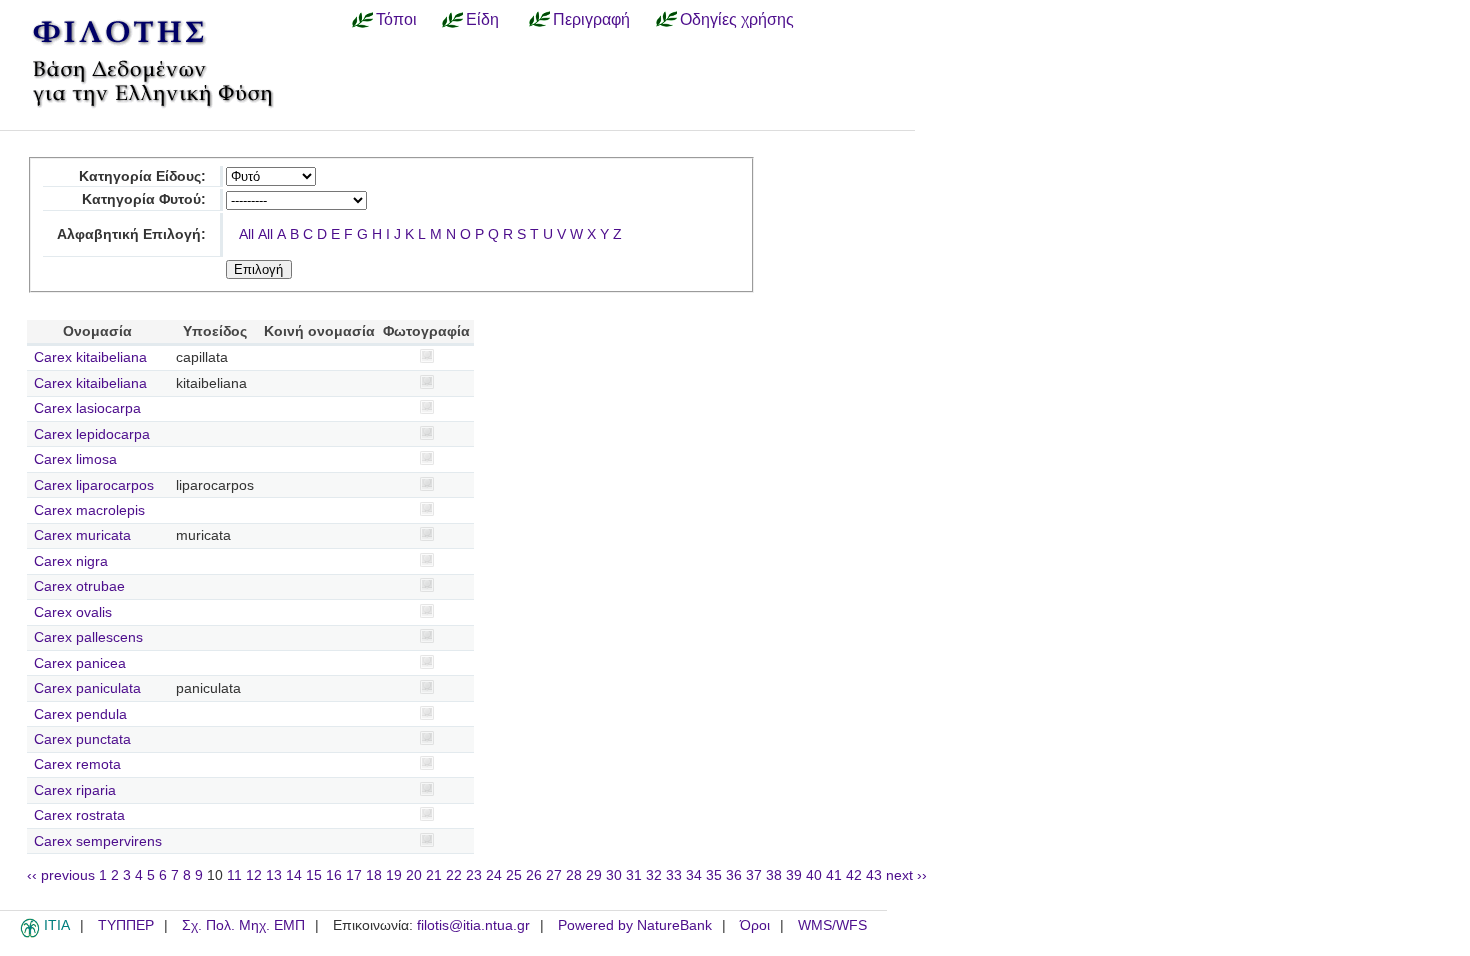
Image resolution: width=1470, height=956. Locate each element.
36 (734, 875)
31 (634, 875)
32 (654, 875)
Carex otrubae (79, 586)
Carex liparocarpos (94, 485)
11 (234, 875)
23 (474, 875)
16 (334, 875)
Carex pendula (80, 714)
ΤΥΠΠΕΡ (126, 925)
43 (874, 875)
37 (754, 875)
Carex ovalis (73, 612)
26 (534, 875)
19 (394, 875)
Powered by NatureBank (635, 925)
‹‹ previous (61, 875)
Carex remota (77, 764)
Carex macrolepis (89, 510)
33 (674, 875)
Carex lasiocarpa (87, 408)
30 (614, 875)
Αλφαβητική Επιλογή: (131, 234)
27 (554, 875)
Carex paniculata (87, 688)
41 (834, 875)
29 (594, 875)
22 (454, 875)
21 (434, 875)
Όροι (755, 925)
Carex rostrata (79, 815)
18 (374, 875)
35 (714, 875)
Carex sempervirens (98, 841)
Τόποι (396, 19)
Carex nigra (71, 561)
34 (694, 875)
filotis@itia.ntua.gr (473, 925)
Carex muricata (82, 535)
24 (494, 875)
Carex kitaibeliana (90, 357)
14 (294, 875)
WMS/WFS (832, 925)
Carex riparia (75, 790)
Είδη (482, 19)
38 (774, 875)
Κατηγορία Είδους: (142, 176)
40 (814, 875)
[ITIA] (30, 934)
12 (254, 875)
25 (514, 875)
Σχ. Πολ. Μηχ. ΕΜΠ (243, 925)
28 (574, 875)
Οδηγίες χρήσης (737, 19)
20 (414, 875)
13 (274, 875)
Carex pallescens (88, 637)
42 (854, 875)
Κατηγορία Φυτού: (144, 199)
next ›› (906, 875)
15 (314, 875)
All (246, 234)
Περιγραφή (591, 19)
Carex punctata (82, 739)
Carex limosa (75, 459)
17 (354, 875)
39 (794, 875)
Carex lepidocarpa (92, 434)
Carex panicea (80, 663)
